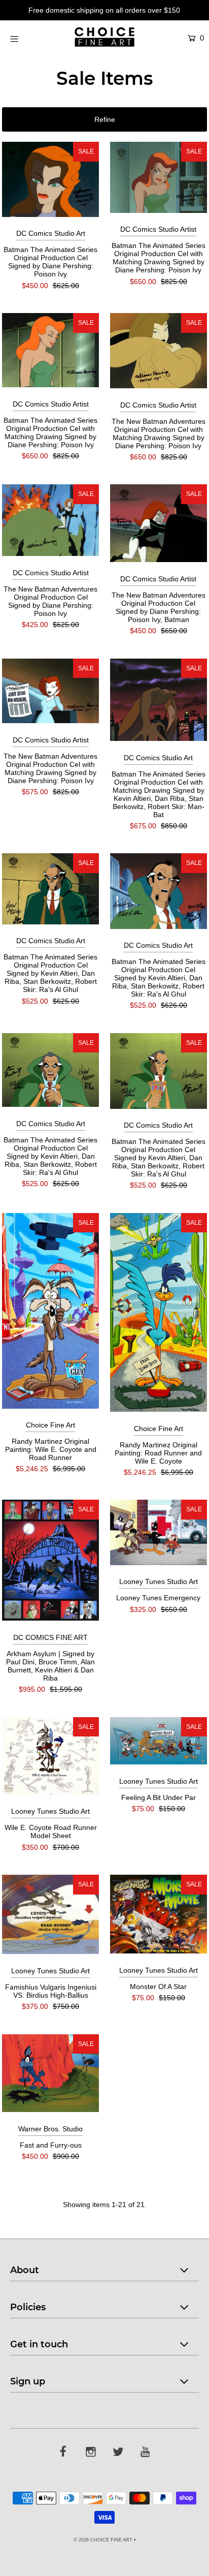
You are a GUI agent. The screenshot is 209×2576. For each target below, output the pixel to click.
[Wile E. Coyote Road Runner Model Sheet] (50, 1756)
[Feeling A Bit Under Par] (159, 1741)
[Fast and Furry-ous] (50, 2073)
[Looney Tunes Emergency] (159, 1532)
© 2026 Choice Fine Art (103, 2540)
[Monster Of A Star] (159, 1914)
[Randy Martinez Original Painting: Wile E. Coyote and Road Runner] (50, 1311)
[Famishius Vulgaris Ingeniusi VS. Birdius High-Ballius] (50, 1914)
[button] (104, 119)
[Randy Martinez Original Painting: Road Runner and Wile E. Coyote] (159, 1312)
